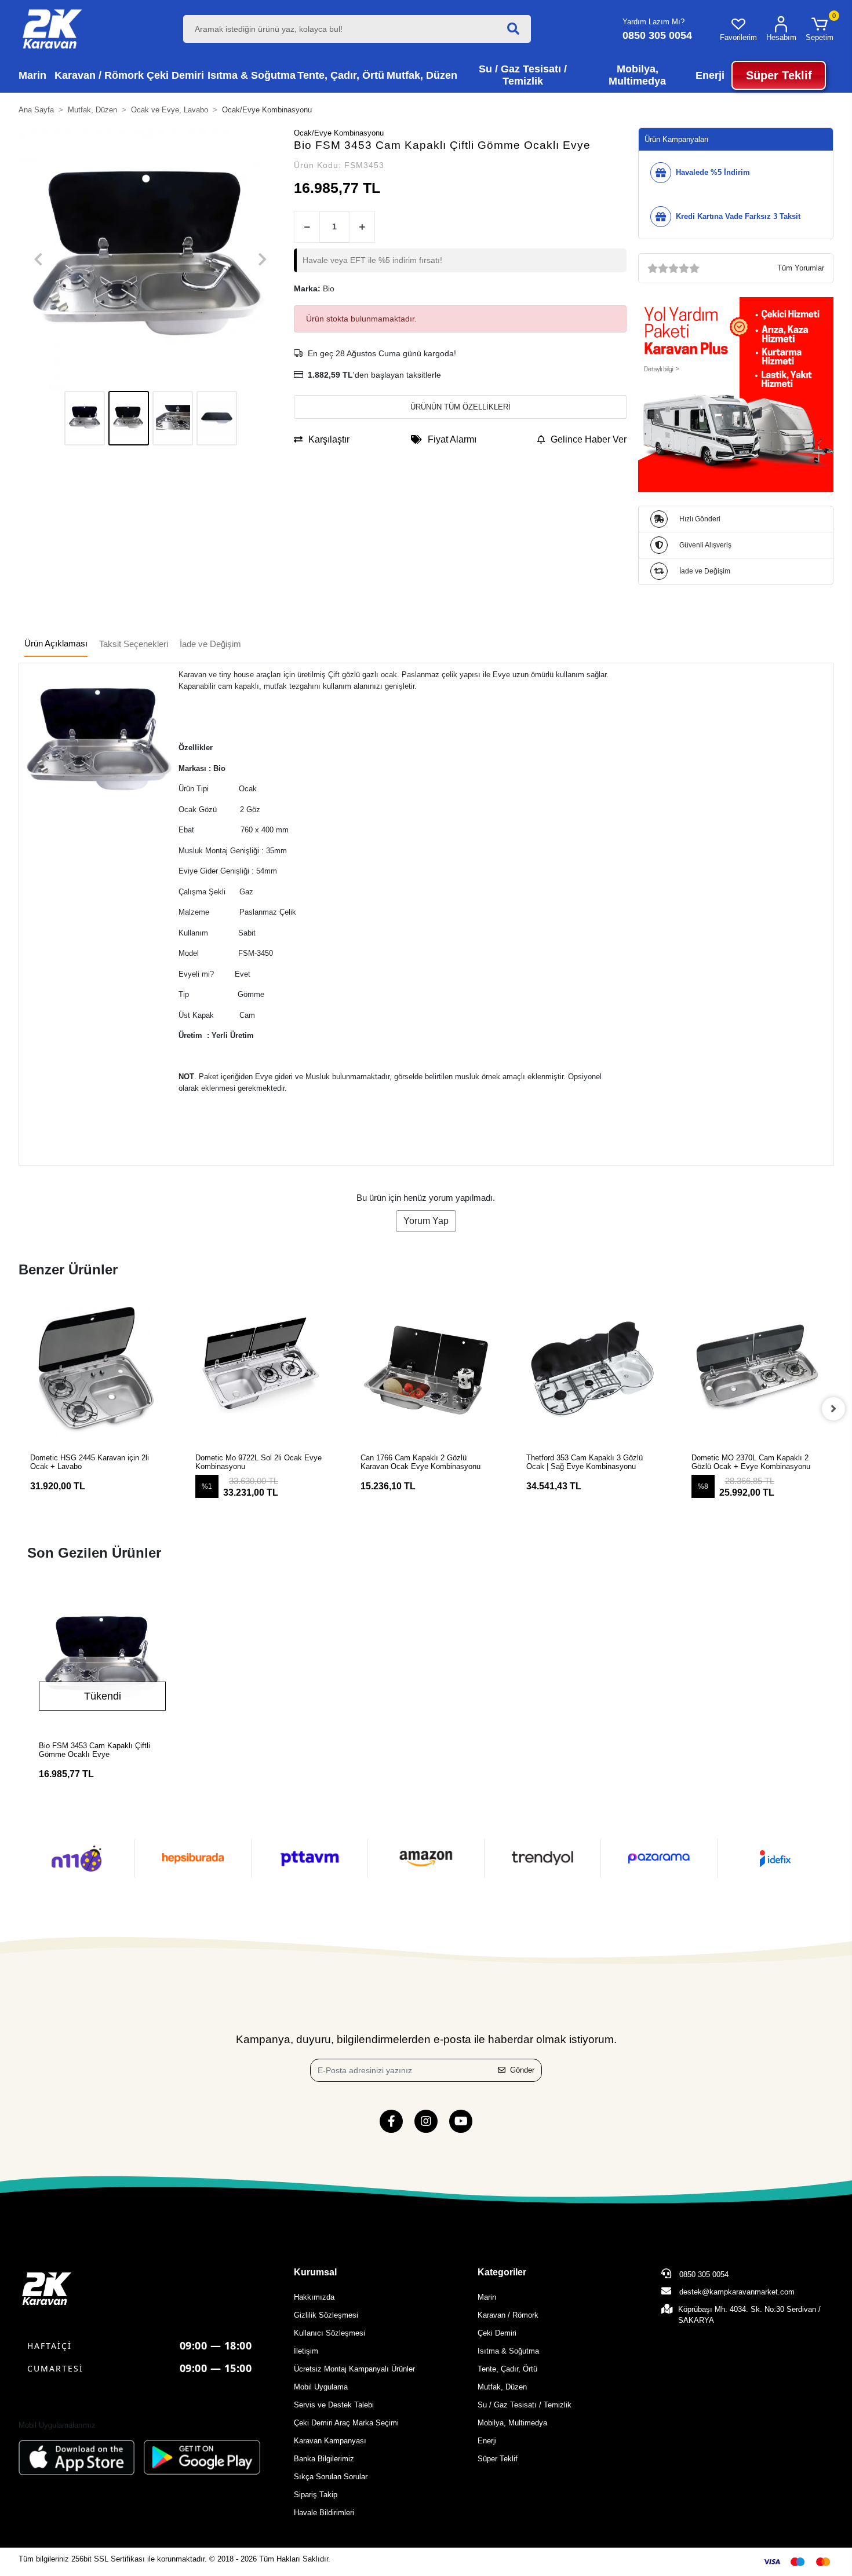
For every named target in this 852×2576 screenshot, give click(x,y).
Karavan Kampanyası (330, 2441)
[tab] (56, 644)
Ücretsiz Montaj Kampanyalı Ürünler (354, 2369)
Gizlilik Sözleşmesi (326, 2315)
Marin (487, 2297)
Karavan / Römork (508, 2315)
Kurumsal (315, 2272)
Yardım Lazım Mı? (653, 22)
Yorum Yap (426, 1221)
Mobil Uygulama (321, 2387)
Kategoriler (502, 2272)
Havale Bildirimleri (324, 2513)
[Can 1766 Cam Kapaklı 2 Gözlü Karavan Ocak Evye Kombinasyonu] (426, 1370)
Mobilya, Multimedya (512, 2423)
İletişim (306, 2351)
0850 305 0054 (703, 2274)
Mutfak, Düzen (502, 2387)
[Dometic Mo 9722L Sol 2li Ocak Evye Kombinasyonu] (261, 1370)
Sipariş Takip (316, 2495)
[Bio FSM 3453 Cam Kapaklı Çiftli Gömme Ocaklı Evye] (102, 1660)
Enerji (487, 2441)
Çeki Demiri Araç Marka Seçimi (346, 2423)
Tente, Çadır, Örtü (507, 2369)
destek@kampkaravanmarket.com (737, 2292)
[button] (820, 29)
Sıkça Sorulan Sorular (331, 2477)
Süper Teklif (498, 2459)
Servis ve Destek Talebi (334, 2405)
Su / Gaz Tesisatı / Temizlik (525, 2405)
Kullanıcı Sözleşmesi (329, 2333)
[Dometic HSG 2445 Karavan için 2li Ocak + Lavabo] (95, 1370)
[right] (833, 1409)
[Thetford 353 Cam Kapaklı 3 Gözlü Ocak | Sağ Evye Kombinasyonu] (591, 1370)
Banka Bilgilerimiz (324, 2459)
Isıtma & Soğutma (508, 2351)
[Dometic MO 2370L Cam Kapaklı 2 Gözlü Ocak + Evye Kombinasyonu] (757, 1370)
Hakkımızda (314, 2297)
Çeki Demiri (497, 2333)
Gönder (522, 2070)
